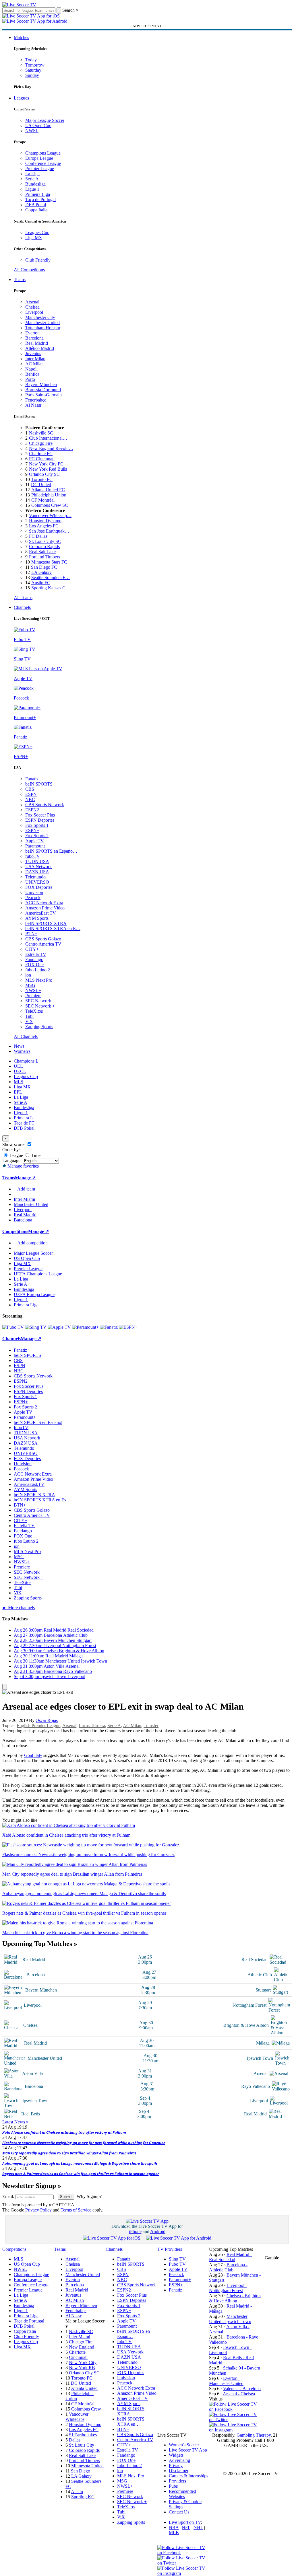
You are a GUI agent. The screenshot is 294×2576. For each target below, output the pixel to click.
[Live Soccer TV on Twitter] (235, 2420)
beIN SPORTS (39, 784)
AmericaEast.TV (41, 913)
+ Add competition (31, 1243)
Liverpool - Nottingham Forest (228, 2288)
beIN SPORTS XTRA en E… (53, 929)
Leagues (21, 98)
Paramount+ (36, 846)
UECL (20, 1071)
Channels (22, 607)
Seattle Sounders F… (51, 577)
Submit (66, 2197)
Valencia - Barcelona (242, 2389)
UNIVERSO (37, 882)
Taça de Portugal (40, 199)
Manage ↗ (25, 1178)
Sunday (32, 75)
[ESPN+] (128, 1327)
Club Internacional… (48, 438)
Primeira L (23, 1118)
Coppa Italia (36, 210)
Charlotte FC (41, 454)
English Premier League (38, 1726)
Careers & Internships (188, 2476)
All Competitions (29, 270)
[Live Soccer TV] (19, 5)
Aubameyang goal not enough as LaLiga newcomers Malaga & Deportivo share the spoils (80, 2163)
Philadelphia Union (49, 495)
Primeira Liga (38, 194)
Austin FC (41, 583)
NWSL (32, 131)
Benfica (32, 374)
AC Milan (34, 364)
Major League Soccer (45, 120)
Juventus (33, 353)
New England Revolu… (51, 448)
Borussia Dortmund (43, 390)
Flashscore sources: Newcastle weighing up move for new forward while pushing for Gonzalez (84, 2143)
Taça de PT (24, 1123)
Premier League (40, 168)
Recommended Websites (182, 2494)
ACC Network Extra (44, 903)
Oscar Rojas (47, 1720)
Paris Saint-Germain (43, 395)
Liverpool (34, 312)
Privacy (176, 2465)
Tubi (29, 1016)
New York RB (82, 2368)
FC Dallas (38, 536)
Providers (177, 2481)
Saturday (33, 70)
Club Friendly (38, 260)
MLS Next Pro (39, 980)
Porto (30, 379)
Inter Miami (80, 2337)
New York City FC (46, 464)
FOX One (34, 965)
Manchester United (42, 323)
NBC (30, 799)
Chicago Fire (41, 443)
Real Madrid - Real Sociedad (230, 2257)
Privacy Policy (38, 2210)
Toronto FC (42, 479)
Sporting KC (83, 2497)
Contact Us (179, 2512)
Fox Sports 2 (37, 836)
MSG (30, 985)
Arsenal (32, 302)
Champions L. (27, 1061)
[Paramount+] (85, 1327)
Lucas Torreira (92, 1726)
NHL (198, 2527)
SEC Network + (40, 1006)
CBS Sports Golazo (43, 939)
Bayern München (41, 384)
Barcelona (34, 338)
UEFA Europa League (34, 1294)
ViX (29, 1021)
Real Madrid (37, 343)
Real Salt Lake (42, 552)
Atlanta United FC (48, 490)
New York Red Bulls (48, 469)
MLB (174, 2533)
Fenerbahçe (36, 400)
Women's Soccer (184, 2445)
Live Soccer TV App (188, 2450)
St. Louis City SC (45, 541)
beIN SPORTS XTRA (46, 923)
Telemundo (35, 877)
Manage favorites (23, 1166)
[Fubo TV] (13, 1327)
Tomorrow (35, 65)
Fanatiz (32, 779)
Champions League (43, 153)
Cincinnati (78, 2357)
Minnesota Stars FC (49, 562)
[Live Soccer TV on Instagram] (235, 2430)
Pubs (173, 2486)
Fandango (34, 959)
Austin (77, 2492)
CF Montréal (43, 500)
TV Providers (170, 2249)
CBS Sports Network (45, 805)
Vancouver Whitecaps (77, 2417)
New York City (83, 2362)
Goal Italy (33, 1755)
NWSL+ (33, 990)
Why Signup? (89, 2196)
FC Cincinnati (42, 459)
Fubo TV (177, 2264)
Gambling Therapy (254, 2435)
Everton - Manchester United (226, 2381)
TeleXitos (34, 1011)
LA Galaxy (41, 572)
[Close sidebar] (5, 1687)
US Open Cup (38, 125)
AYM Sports (37, 918)
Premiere (33, 996)
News (19, 1046)
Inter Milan (35, 359)
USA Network (38, 867)
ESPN (31, 794)
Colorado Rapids (44, 546)
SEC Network (38, 1001)
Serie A (32, 179)
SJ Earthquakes (83, 2435)
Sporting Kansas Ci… (51, 588)
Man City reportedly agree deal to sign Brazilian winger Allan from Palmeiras (69, 2153)
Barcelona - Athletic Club (228, 2267)
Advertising (179, 2460)
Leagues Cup (37, 232)
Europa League (39, 158)
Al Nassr (33, 405)
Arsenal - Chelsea (239, 2394)
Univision (34, 892)
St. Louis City (82, 2445)
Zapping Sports (39, 1027)
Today (31, 60)
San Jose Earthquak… (49, 531)
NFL (186, 2527)
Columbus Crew (86, 2409)
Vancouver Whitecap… (50, 516)
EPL (18, 1092)
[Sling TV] (36, 1327)
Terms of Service (76, 2210)
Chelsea (32, 307)
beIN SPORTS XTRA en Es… (42, 1500)
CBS (30, 789)
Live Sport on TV (185, 2522)
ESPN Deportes (40, 820)
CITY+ (32, 949)
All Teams (23, 598)
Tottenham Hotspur (43, 328)
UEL (18, 1066)
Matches (21, 37)
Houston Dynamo (45, 521)
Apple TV (35, 841)
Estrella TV (36, 954)
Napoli (31, 369)
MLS (19, 1082)
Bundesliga (35, 184)
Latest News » (15, 2122)
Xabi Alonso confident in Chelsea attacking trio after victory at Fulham (64, 2132)
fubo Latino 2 (38, 970)
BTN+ (31, 934)
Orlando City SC (44, 474)
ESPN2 (32, 810)
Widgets (176, 2455)
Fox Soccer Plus (40, 815)
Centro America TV (43, 944)
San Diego (81, 2471)
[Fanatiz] (109, 1327)
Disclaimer (179, 2471)
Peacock (33, 898)
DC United (41, 485)
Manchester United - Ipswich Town (230, 2319)
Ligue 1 (32, 189)
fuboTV (33, 856)
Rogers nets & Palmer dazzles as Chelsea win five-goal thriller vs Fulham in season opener (81, 2174)
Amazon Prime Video (45, 908)
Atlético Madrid (40, 348)
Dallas (75, 2440)
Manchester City (40, 317)
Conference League (43, 163)
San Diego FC (44, 567)
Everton (32, 333)
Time (35, 1155)
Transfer (151, 1726)
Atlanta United (84, 2388)
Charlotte (77, 2352)
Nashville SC (41, 433)
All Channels (26, 1036)
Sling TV (177, 2259)
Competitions (15, 1231)
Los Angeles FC (44, 526)
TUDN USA (37, 861)
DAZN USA (37, 872)
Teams (20, 279)
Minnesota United (87, 2466)
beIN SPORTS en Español (38, 1422)
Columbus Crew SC (50, 505)
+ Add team (24, 1189)
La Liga (32, 174)
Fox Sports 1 (37, 825)
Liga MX (34, 238)
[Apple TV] (59, 1327)
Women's (22, 1051)
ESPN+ (32, 830)
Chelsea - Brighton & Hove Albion (235, 2298)
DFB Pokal (36, 205)
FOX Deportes (39, 887)
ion (28, 975)
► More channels (19, 1608)
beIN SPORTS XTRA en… (131, 2422)
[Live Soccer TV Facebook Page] (235, 2409)
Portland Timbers (45, 557)
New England (82, 2347)
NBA (174, 2527)
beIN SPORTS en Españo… (51, 851)
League (16, 1155)
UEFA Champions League (38, 1274)
